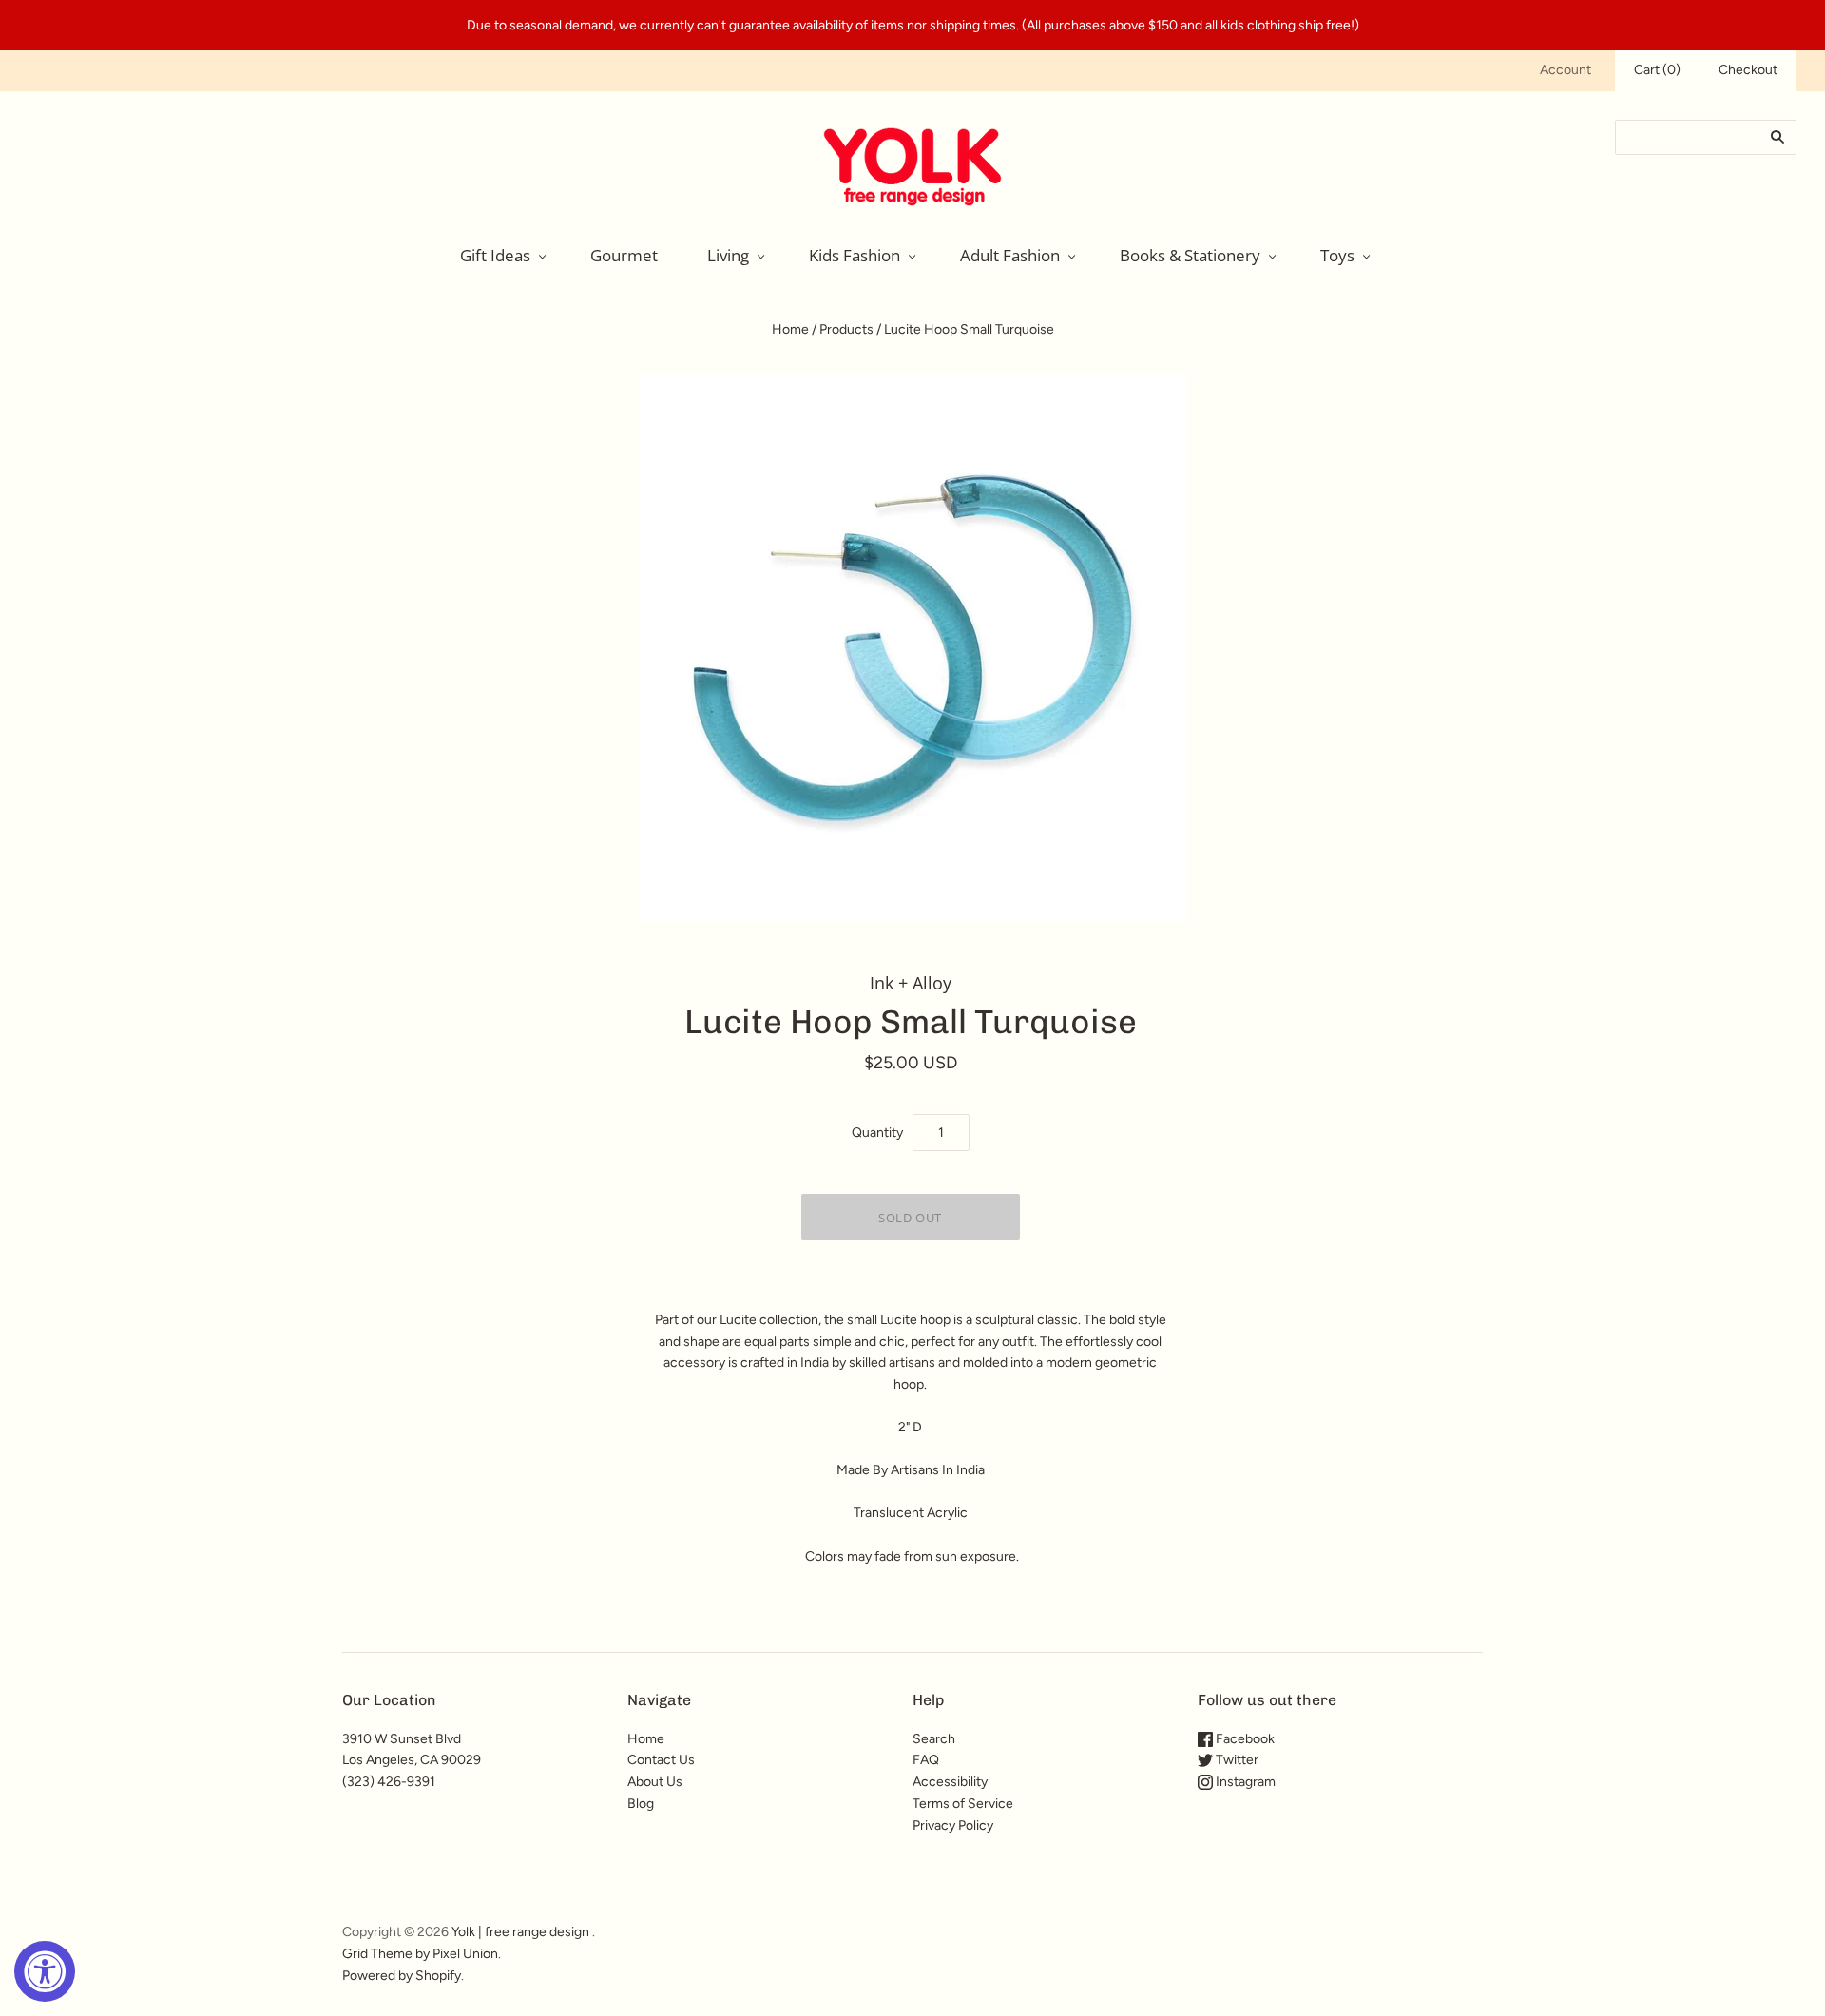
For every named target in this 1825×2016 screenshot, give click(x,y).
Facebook (1244, 1739)
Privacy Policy (953, 1825)
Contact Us (661, 1760)
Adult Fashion (1010, 255)
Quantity (877, 1133)
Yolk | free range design (520, 1932)
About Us (655, 1782)
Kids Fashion (855, 255)
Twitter (1236, 1760)
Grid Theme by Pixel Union (420, 1954)
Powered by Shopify (402, 1976)
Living (728, 255)
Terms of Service (963, 1804)
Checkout (1748, 70)
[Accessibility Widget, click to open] (45, 1971)
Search (934, 1739)
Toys (1337, 255)
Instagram (1244, 1782)
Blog (641, 1804)
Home (790, 329)
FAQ (926, 1760)
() (1657, 70)
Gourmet (624, 255)
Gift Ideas (495, 255)
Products (846, 329)
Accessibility (950, 1782)
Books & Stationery (1190, 255)
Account (1566, 70)
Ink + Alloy (911, 983)
